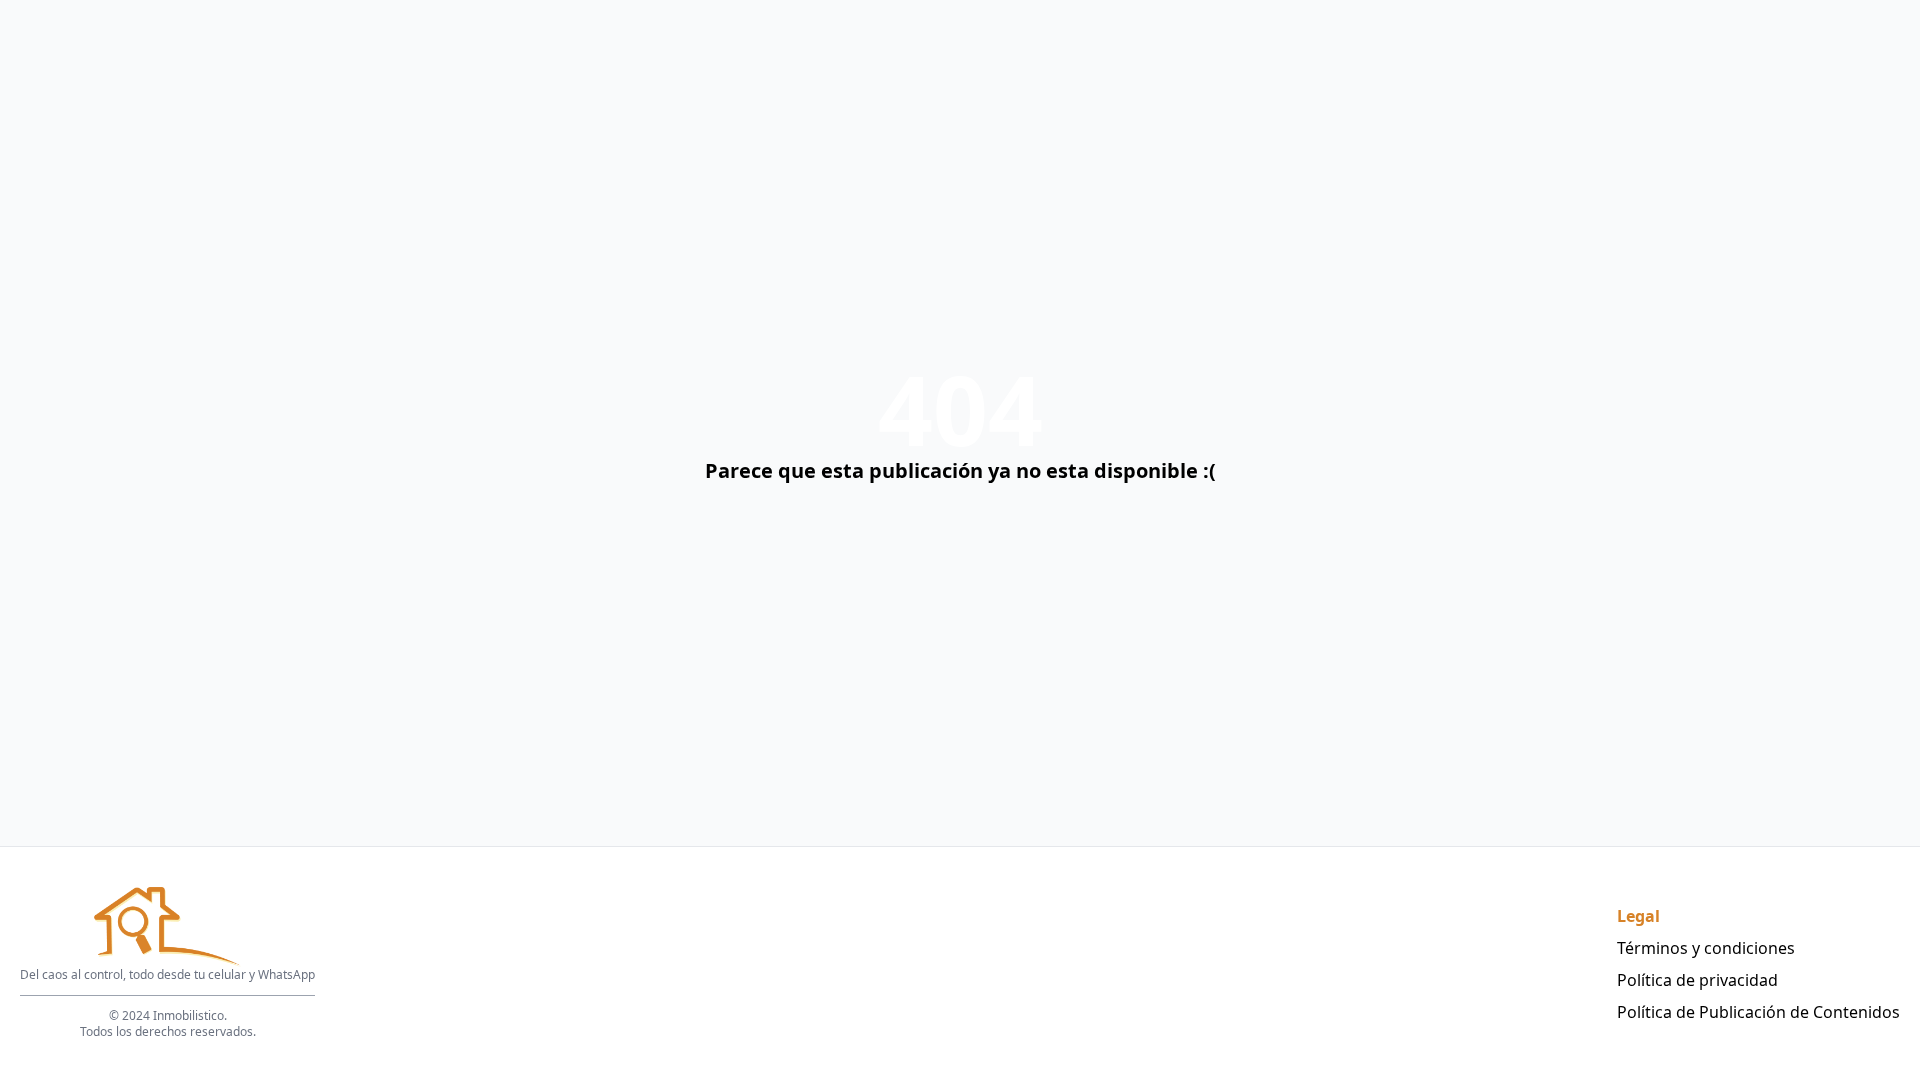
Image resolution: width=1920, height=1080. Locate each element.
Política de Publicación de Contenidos (1758, 1012)
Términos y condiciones (1706, 948)
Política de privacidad (1697, 980)
